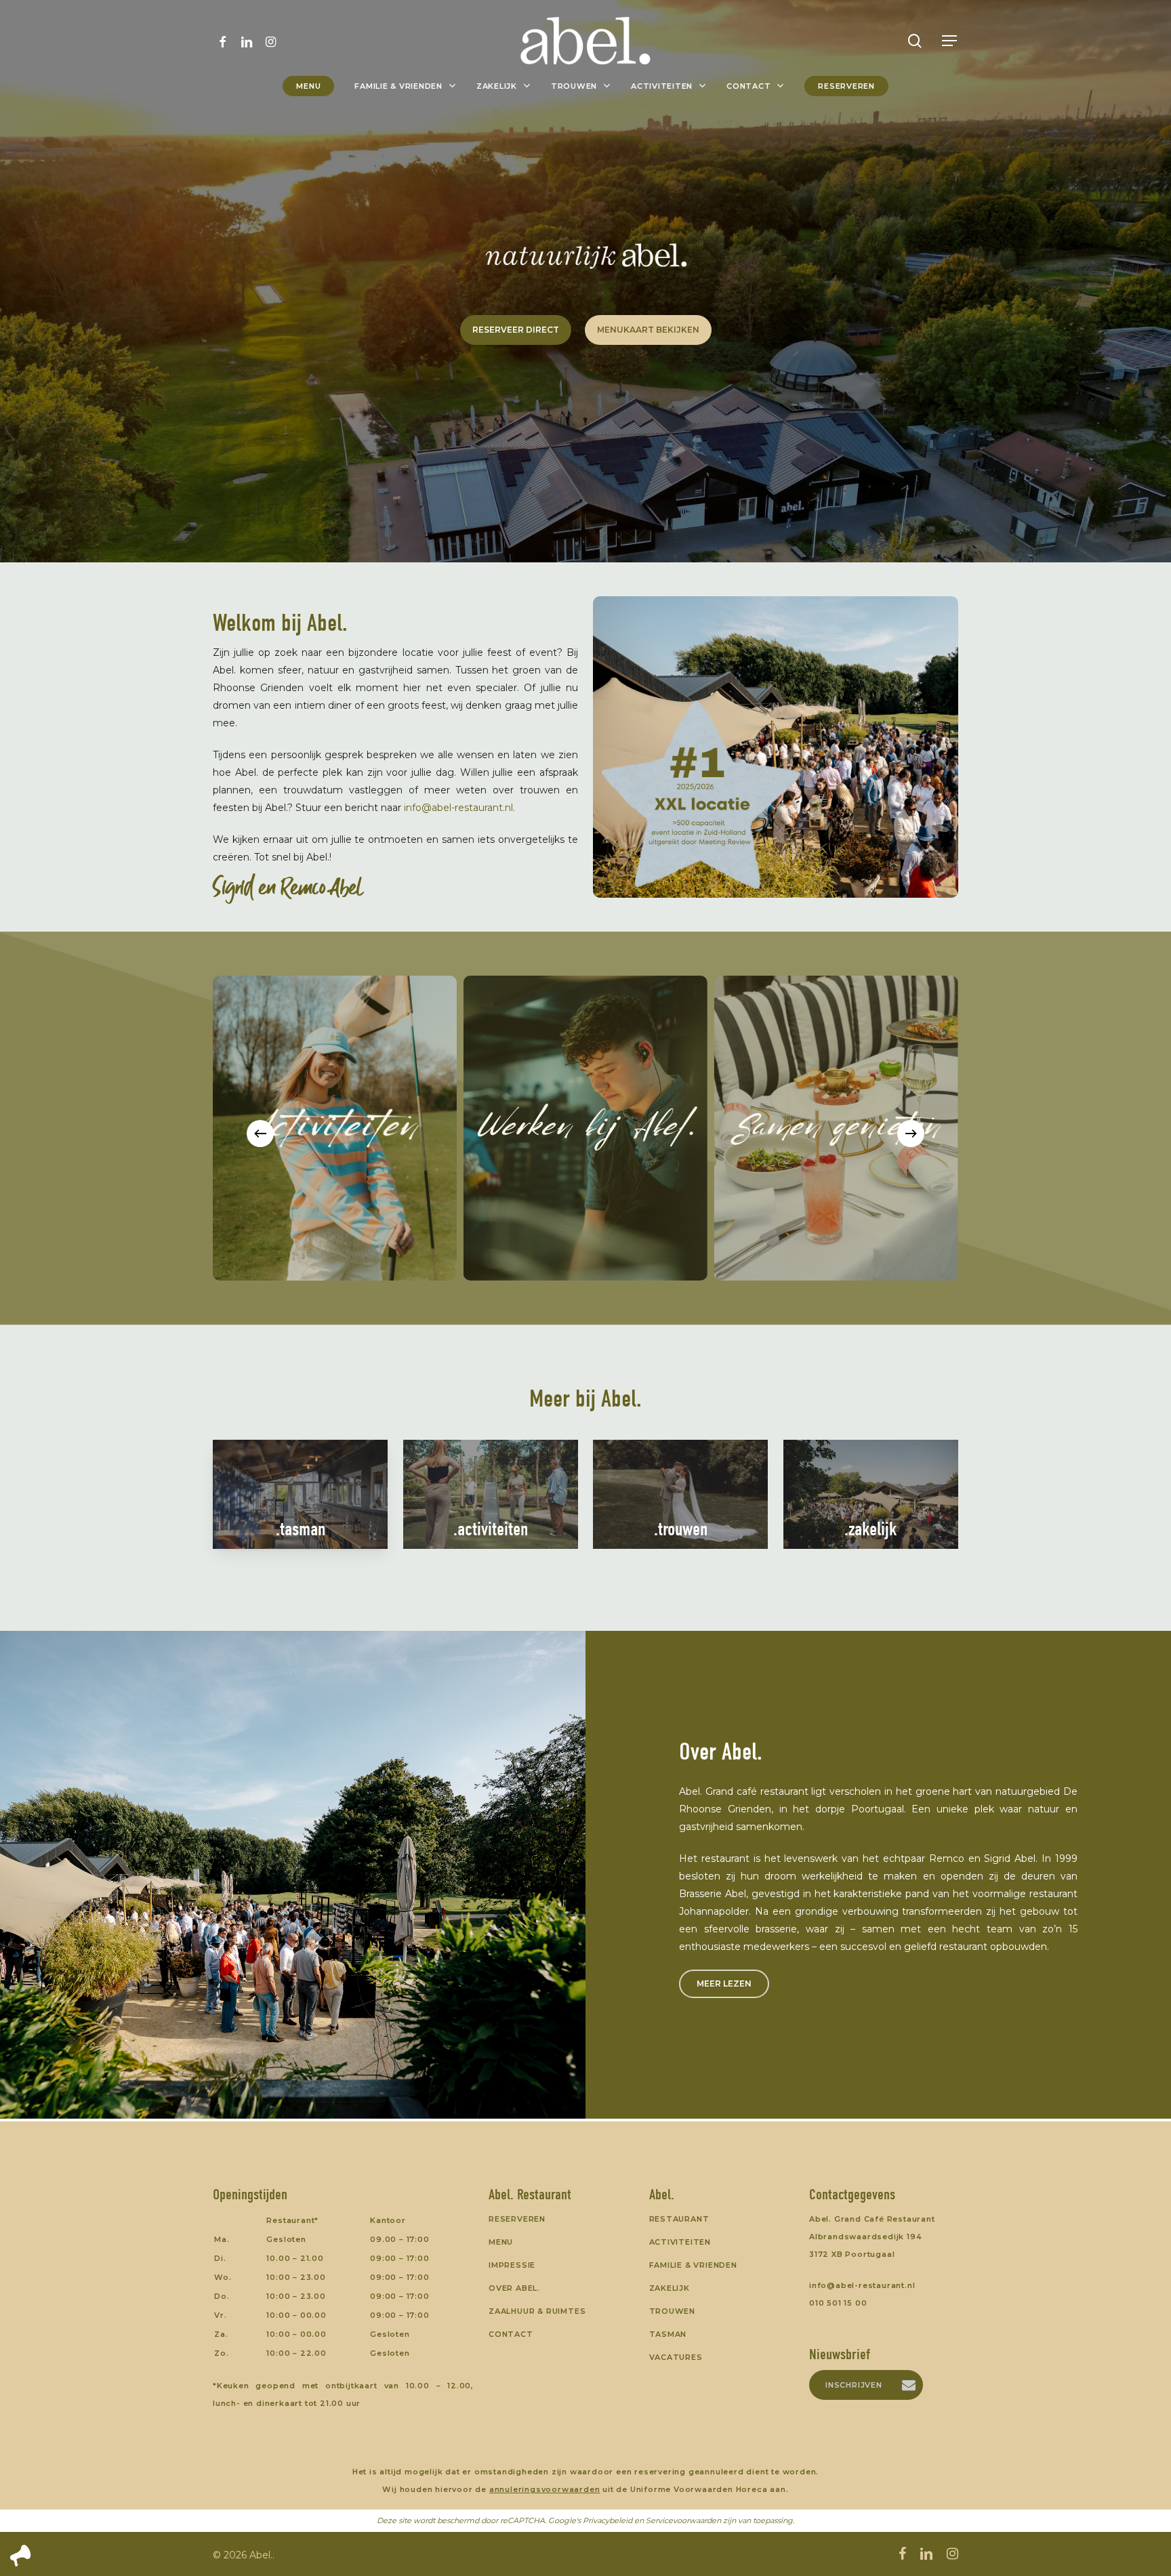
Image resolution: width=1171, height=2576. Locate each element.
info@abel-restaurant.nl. (459, 808)
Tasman (668, 2334)
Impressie (512, 2265)
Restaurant (679, 2219)
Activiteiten (680, 2242)
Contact (511, 2334)
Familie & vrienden (693, 2265)
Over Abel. (514, 2288)
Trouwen (673, 2311)
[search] (915, 41)
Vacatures (676, 2357)
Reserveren (517, 2219)
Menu (501, 2242)
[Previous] (260, 1134)
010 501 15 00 (838, 2303)
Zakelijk (670, 2288)
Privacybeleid (608, 2520)
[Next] (911, 1134)
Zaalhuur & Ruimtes (537, 2311)
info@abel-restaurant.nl (862, 2285)
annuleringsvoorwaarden (545, 2489)
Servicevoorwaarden (683, 2520)
